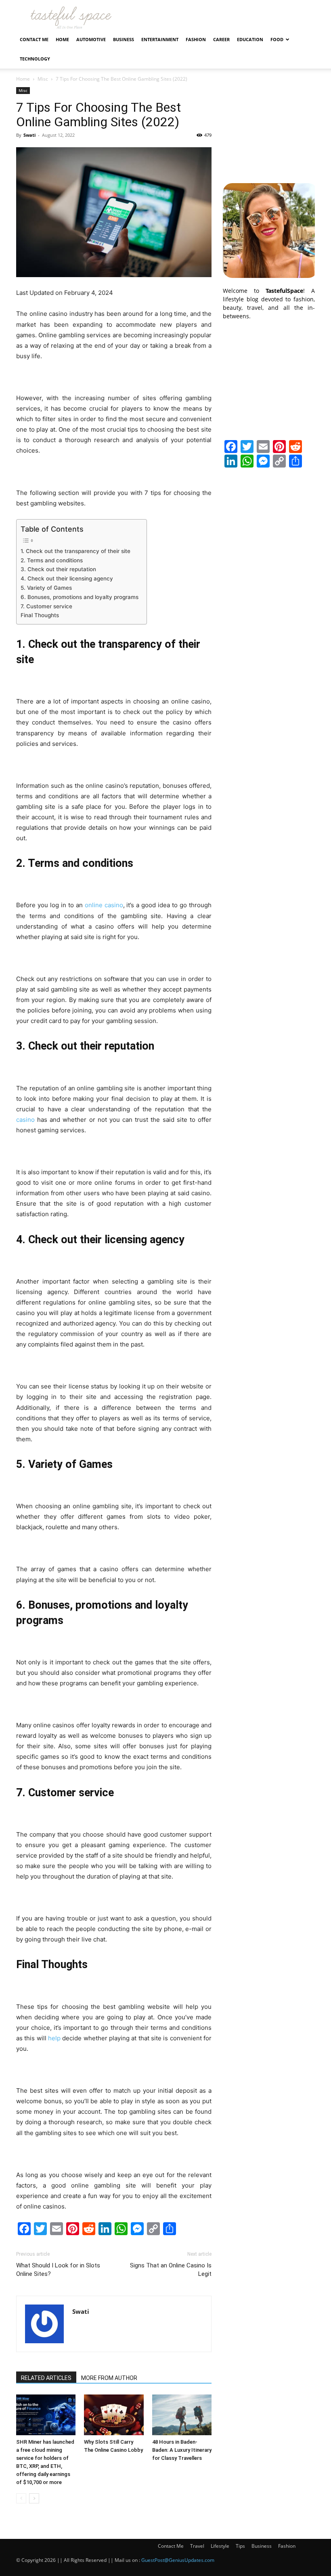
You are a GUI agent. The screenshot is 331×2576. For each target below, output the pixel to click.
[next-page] (34, 2498)
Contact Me (34, 39)
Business (124, 39)
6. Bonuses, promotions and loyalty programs (80, 597)
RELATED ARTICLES (46, 2378)
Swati (29, 135)
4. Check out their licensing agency (67, 578)
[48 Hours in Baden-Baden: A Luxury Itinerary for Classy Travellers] (182, 2415)
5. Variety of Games (46, 588)
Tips (240, 2546)
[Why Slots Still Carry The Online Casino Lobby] (114, 2415)
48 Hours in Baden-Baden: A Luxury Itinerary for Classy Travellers (182, 2450)
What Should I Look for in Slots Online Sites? (58, 2270)
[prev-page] (21, 2498)
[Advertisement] (269, 127)
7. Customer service (46, 606)
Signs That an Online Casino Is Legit (171, 2270)
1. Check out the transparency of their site (75, 551)
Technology (35, 59)
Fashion (196, 39)
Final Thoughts (40, 615)
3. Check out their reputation (58, 569)
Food (277, 39)
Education (250, 39)
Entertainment (160, 39)
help (54, 2038)
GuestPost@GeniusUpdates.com (178, 2560)
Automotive (91, 39)
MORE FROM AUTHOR (109, 2378)
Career (221, 39)
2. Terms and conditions (52, 560)
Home (62, 39)
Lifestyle (220, 2546)
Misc (43, 79)
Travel (197, 2546)
